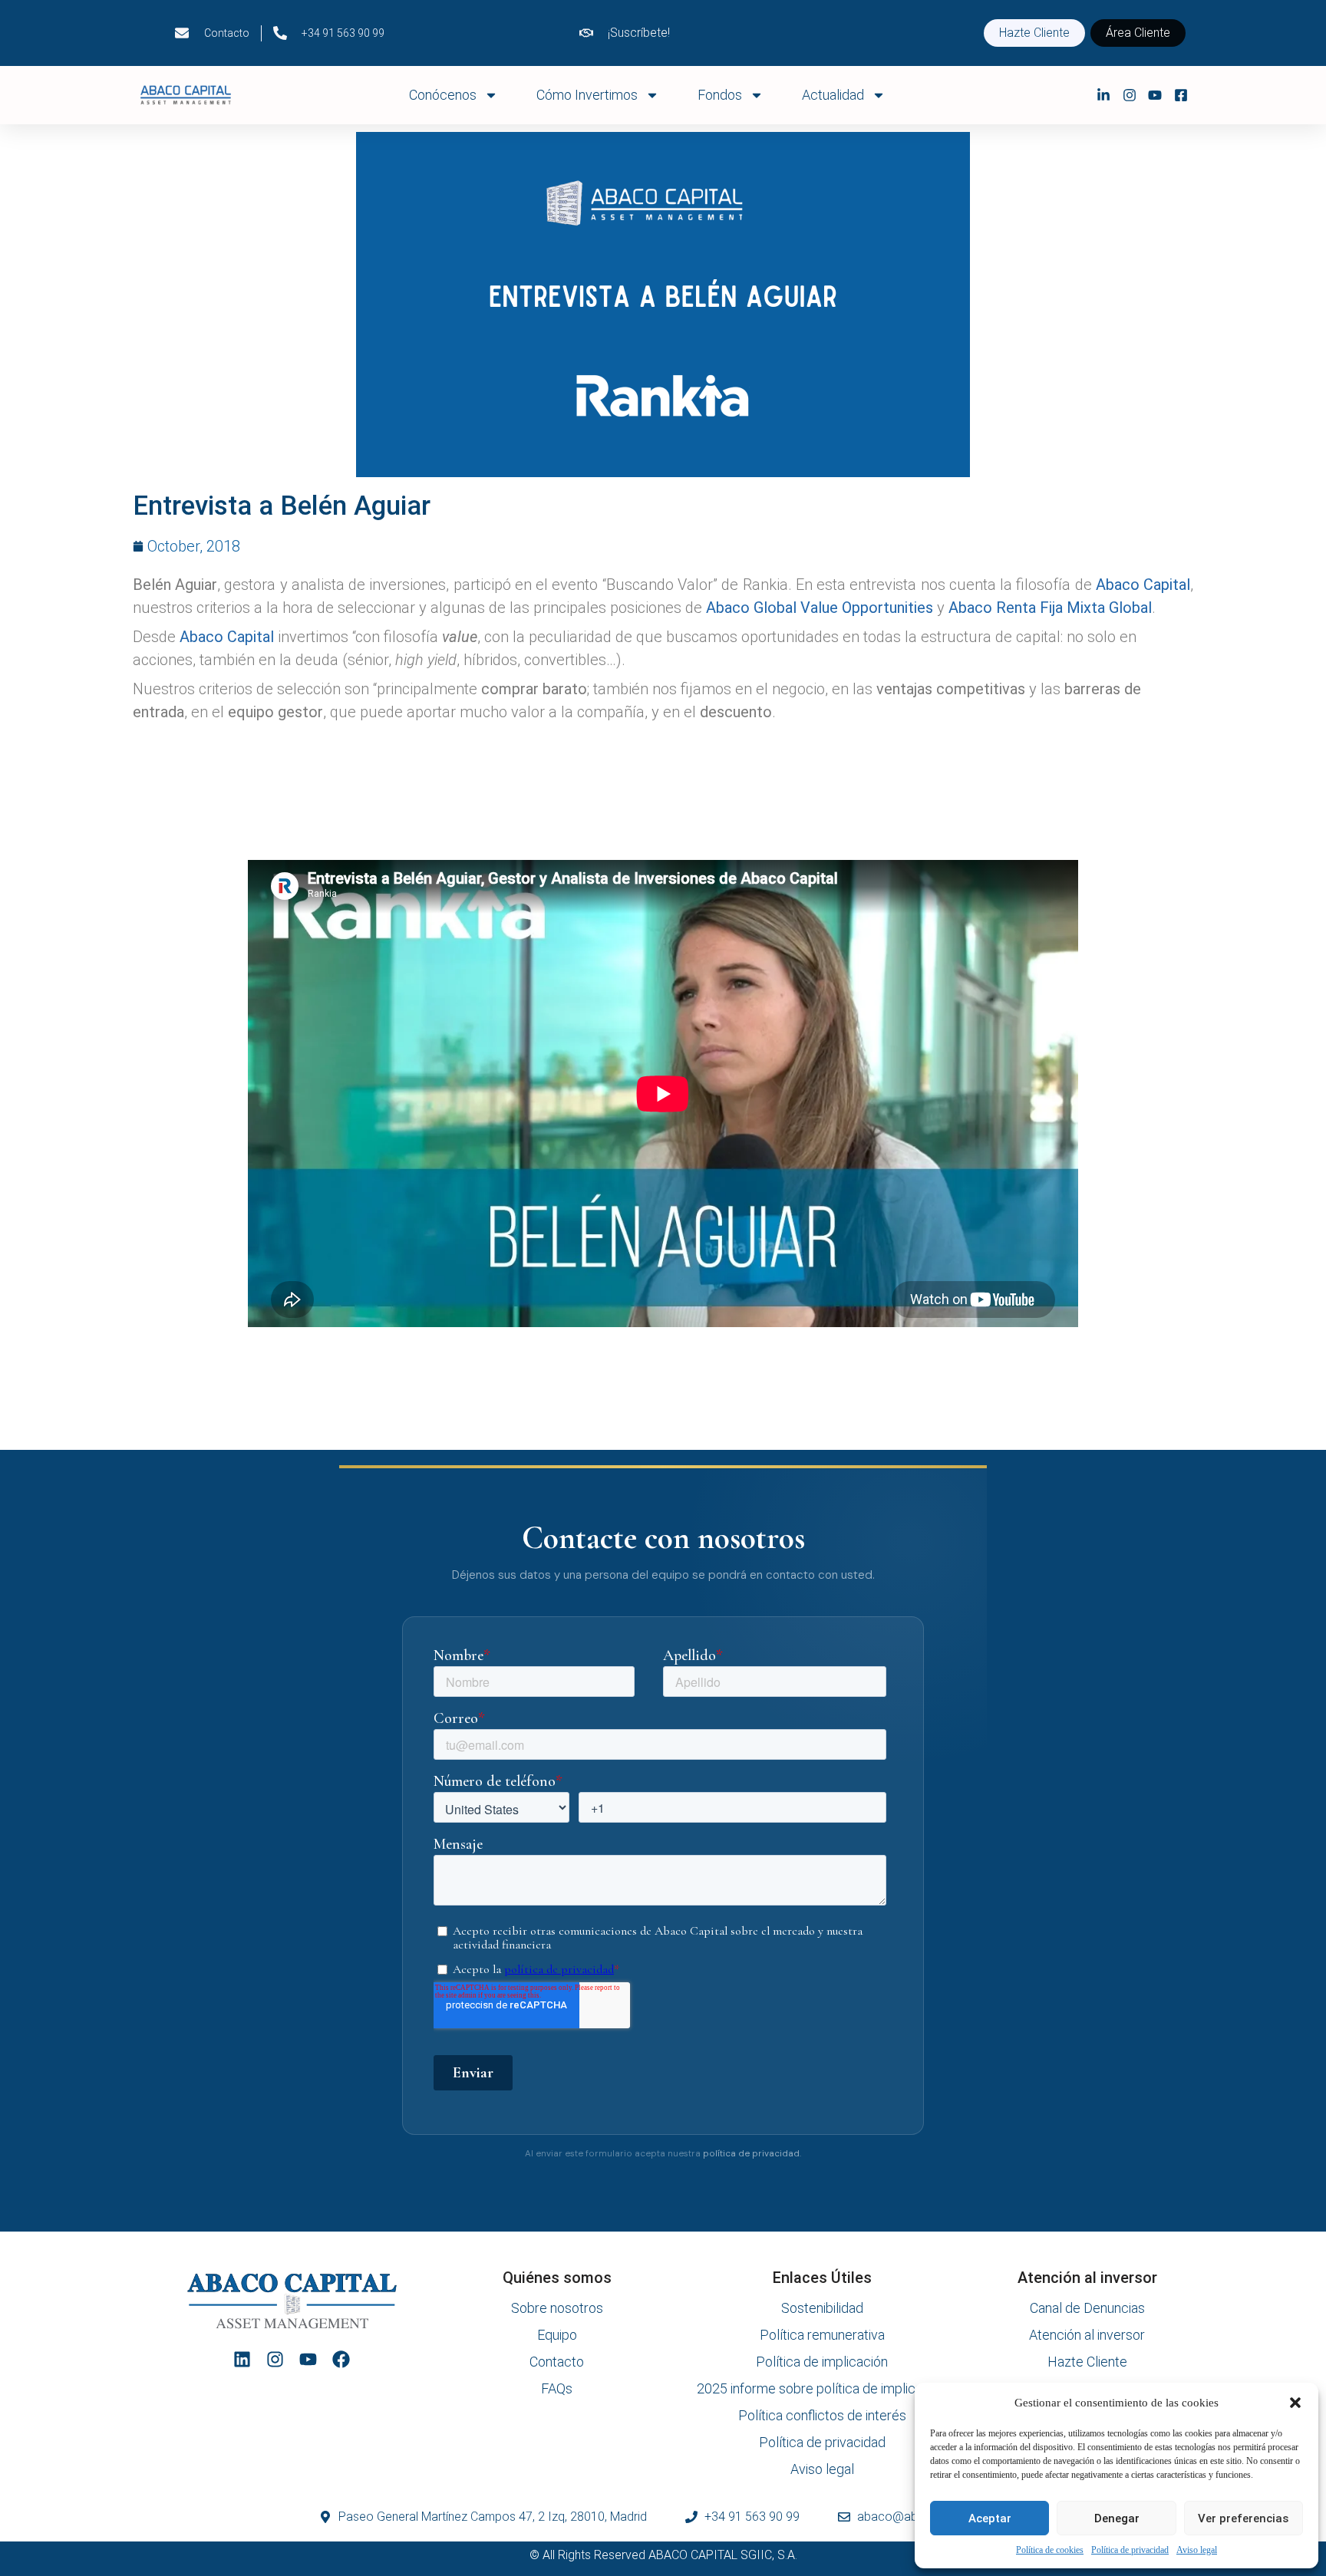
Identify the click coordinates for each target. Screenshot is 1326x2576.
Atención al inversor (1087, 2335)
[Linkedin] (242, 2359)
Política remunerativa (822, 2335)
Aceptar (990, 2518)
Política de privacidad (1130, 2550)
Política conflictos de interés (822, 2416)
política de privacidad (751, 2154)
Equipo (557, 2335)
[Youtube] (308, 2359)
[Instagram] (275, 2359)
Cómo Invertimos (587, 95)
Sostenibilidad (822, 2308)
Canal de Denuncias (1087, 2308)
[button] (1295, 2403)
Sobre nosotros (557, 2308)
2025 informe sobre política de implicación (822, 2389)
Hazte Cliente (1087, 2362)
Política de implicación (822, 2362)
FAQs (557, 2389)
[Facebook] (341, 2359)
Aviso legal (1197, 2550)
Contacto (557, 2362)
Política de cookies (1050, 2550)
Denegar (1117, 2518)
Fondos (720, 95)
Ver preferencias (1243, 2518)
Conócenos (443, 95)
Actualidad (833, 95)
